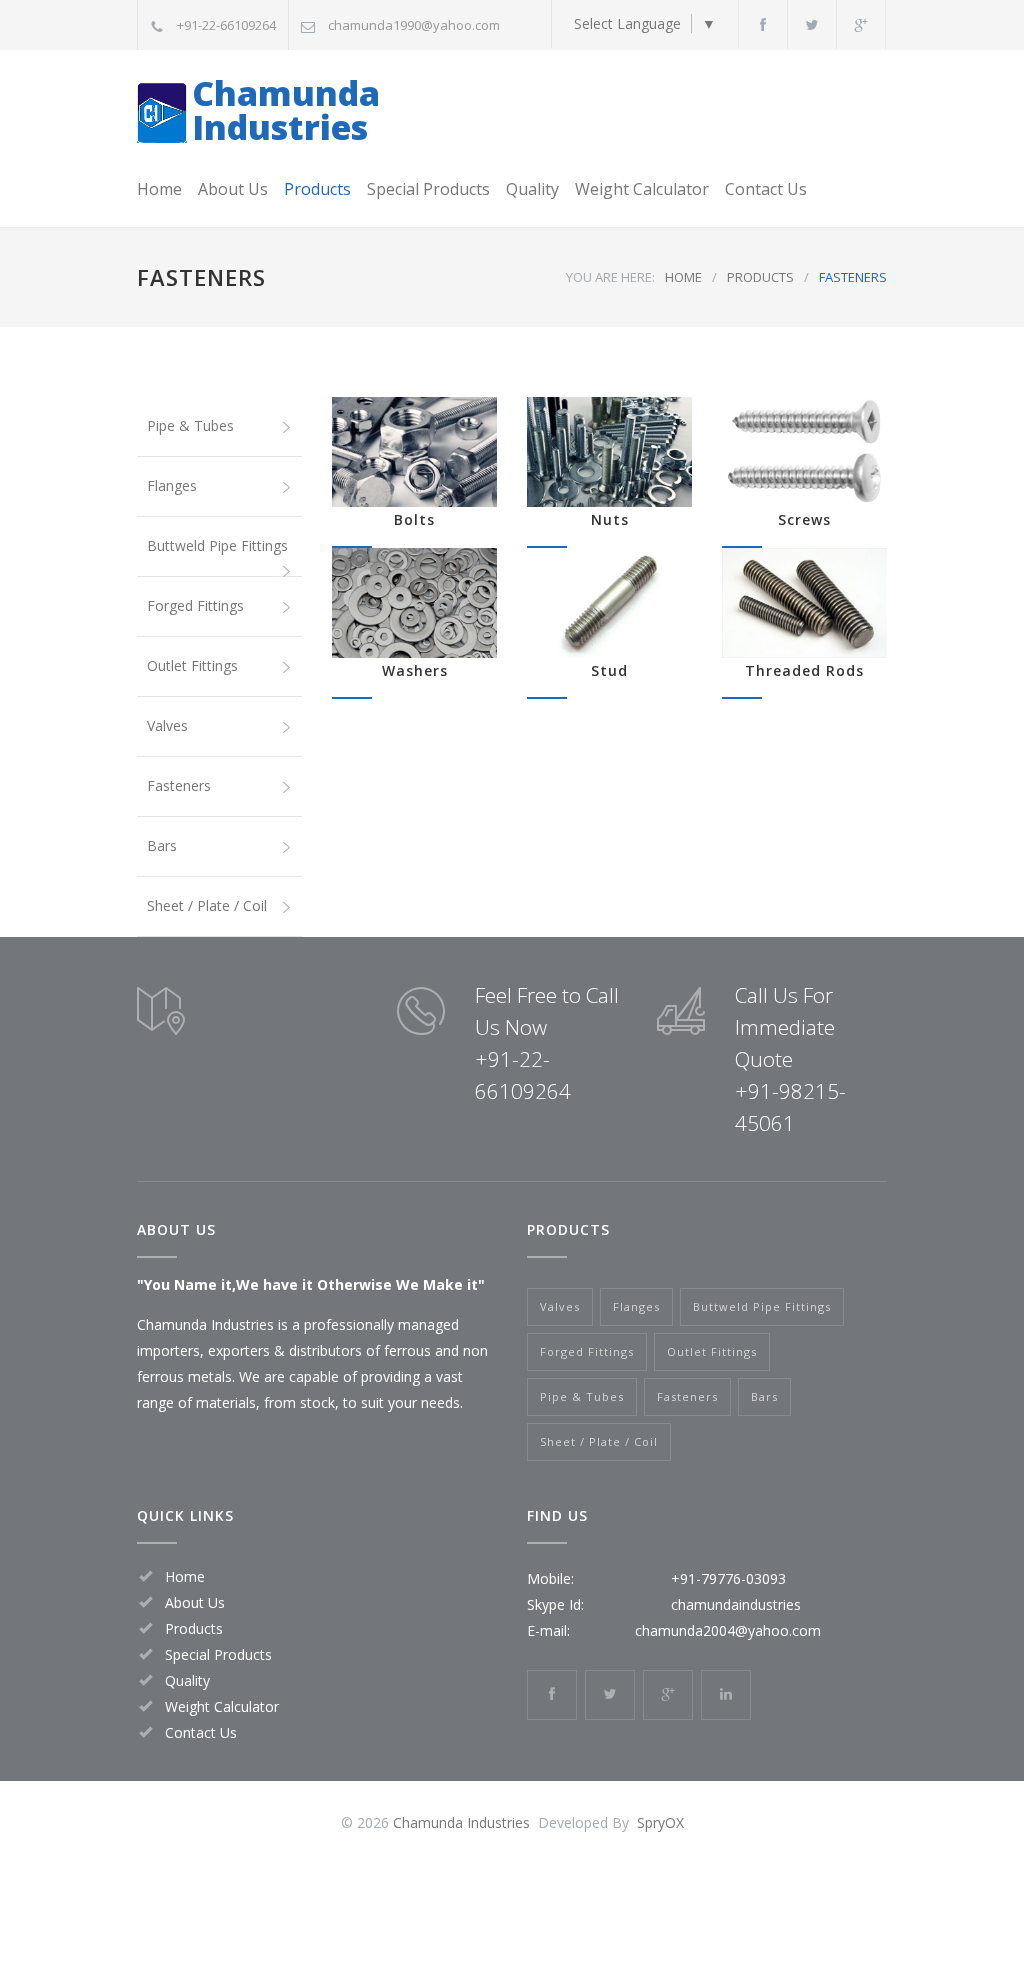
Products (317, 189)
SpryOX (660, 1822)
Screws (804, 519)
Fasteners (179, 785)
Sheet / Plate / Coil (207, 905)
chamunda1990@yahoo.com (414, 25)
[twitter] (812, 24)
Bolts (414, 519)
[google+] (861, 24)
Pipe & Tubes (190, 425)
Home (159, 189)
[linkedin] (726, 1695)
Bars (162, 845)
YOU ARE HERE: (610, 277)
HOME (683, 277)
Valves (167, 725)
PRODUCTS (760, 277)
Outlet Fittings (192, 665)
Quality (532, 189)
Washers (415, 670)
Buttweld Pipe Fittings (217, 545)
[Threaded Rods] (804, 603)
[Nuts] (609, 452)
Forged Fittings (195, 605)
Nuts (610, 519)
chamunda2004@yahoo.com (728, 1630)
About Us (233, 189)
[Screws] (804, 452)
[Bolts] (414, 452)
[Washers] (414, 603)
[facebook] (763, 24)
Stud (609, 670)
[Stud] (609, 603)
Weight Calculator (642, 189)
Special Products (428, 189)
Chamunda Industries (286, 110)
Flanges (172, 485)
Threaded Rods (804, 670)
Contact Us (766, 189)
